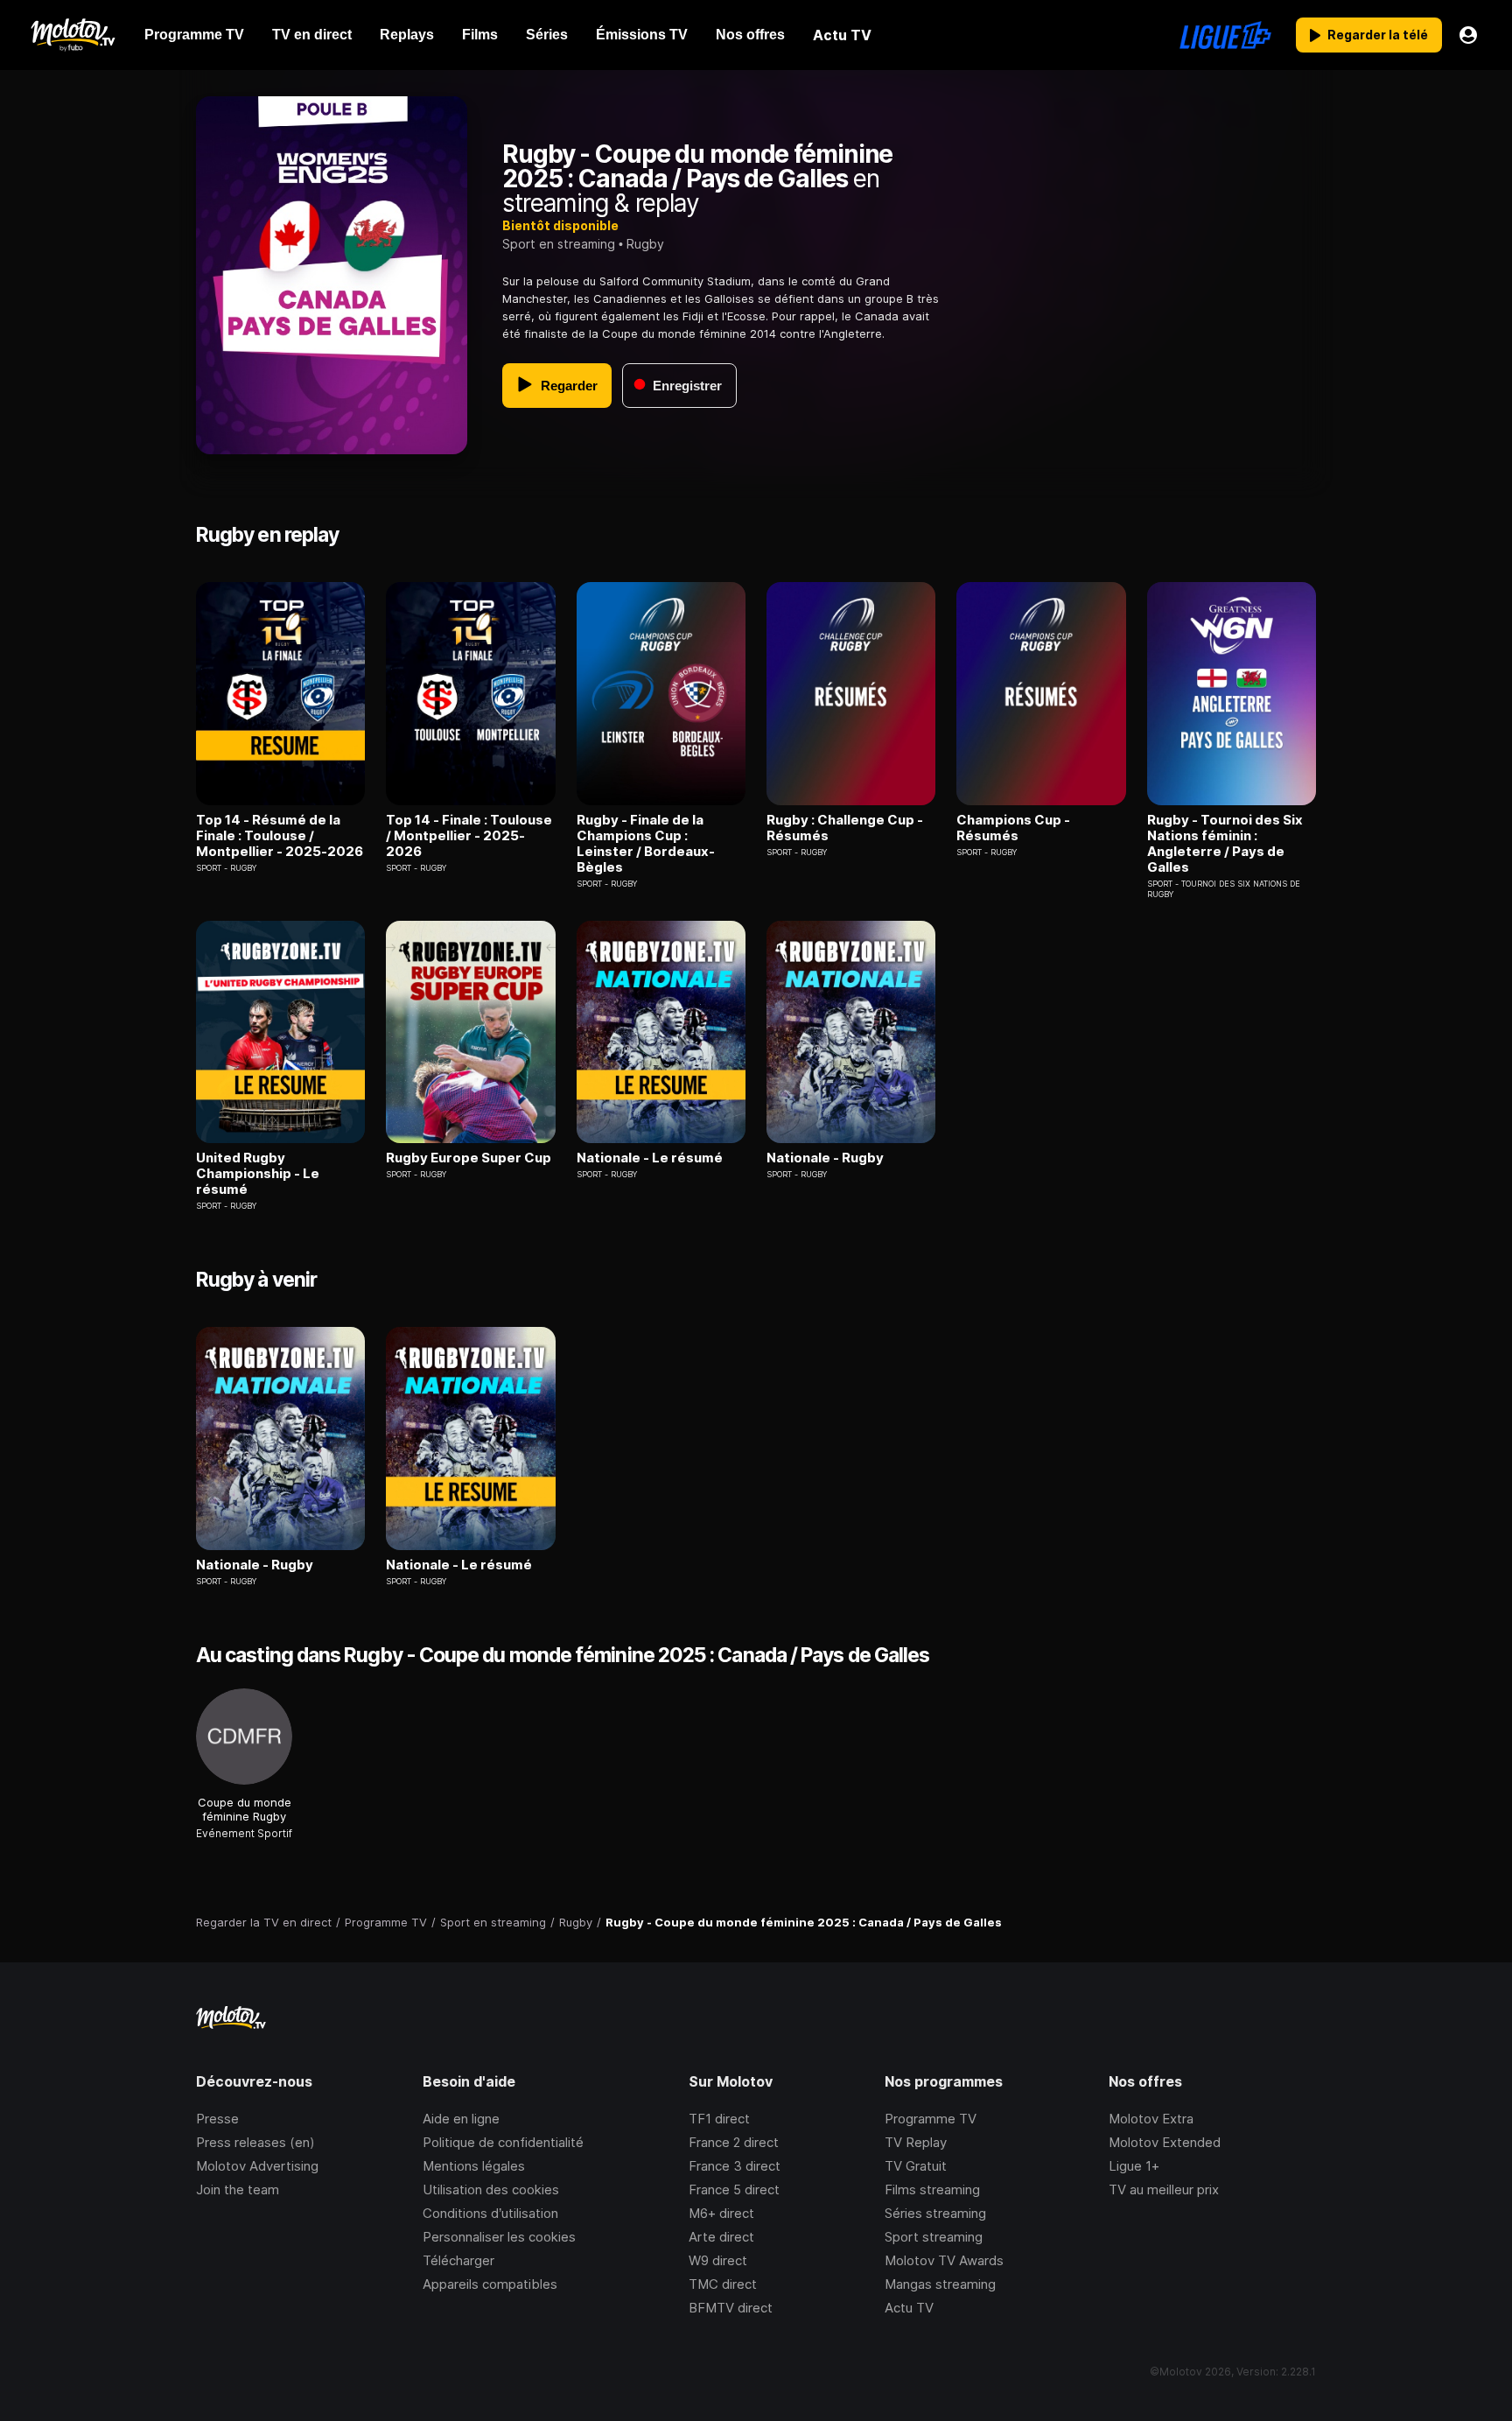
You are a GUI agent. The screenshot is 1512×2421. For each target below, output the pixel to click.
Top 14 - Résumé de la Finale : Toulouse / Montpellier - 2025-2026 (280, 836)
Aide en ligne (461, 2119)
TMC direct (723, 2284)
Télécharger (458, 2260)
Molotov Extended (1165, 2142)
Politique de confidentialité (503, 2142)
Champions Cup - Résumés (1013, 828)
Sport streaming (934, 2237)
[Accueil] (72, 35)
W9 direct (718, 2260)
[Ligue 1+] (1225, 35)
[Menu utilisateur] (1468, 35)
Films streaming (932, 2189)
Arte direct (721, 2237)
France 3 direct (735, 2166)
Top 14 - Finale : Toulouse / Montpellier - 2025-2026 (469, 836)
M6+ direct (721, 2213)
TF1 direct (719, 2119)
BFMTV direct (731, 2308)
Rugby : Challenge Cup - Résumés (845, 828)
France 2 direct (734, 2142)
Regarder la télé (1378, 35)
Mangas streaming (940, 2284)
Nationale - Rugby (825, 1158)
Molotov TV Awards (944, 2260)
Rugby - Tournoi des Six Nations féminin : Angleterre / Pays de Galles (1225, 844)
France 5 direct (734, 2189)
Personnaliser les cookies (499, 2237)
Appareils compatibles (490, 2284)
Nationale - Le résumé (650, 1158)
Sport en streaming (559, 244)
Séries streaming (935, 2213)
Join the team (238, 2189)
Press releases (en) (255, 2142)
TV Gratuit (916, 2166)
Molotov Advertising (257, 2166)
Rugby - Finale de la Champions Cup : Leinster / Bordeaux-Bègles (646, 844)
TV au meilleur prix (1164, 2189)
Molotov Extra (1151, 2119)
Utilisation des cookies (491, 2189)
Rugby (645, 244)
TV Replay (916, 2142)
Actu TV (909, 2308)
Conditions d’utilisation (490, 2213)
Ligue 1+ (1134, 2166)
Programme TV (931, 2119)
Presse (217, 2119)
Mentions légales (474, 2166)
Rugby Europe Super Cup (469, 1158)
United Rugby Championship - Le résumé (258, 1174)
